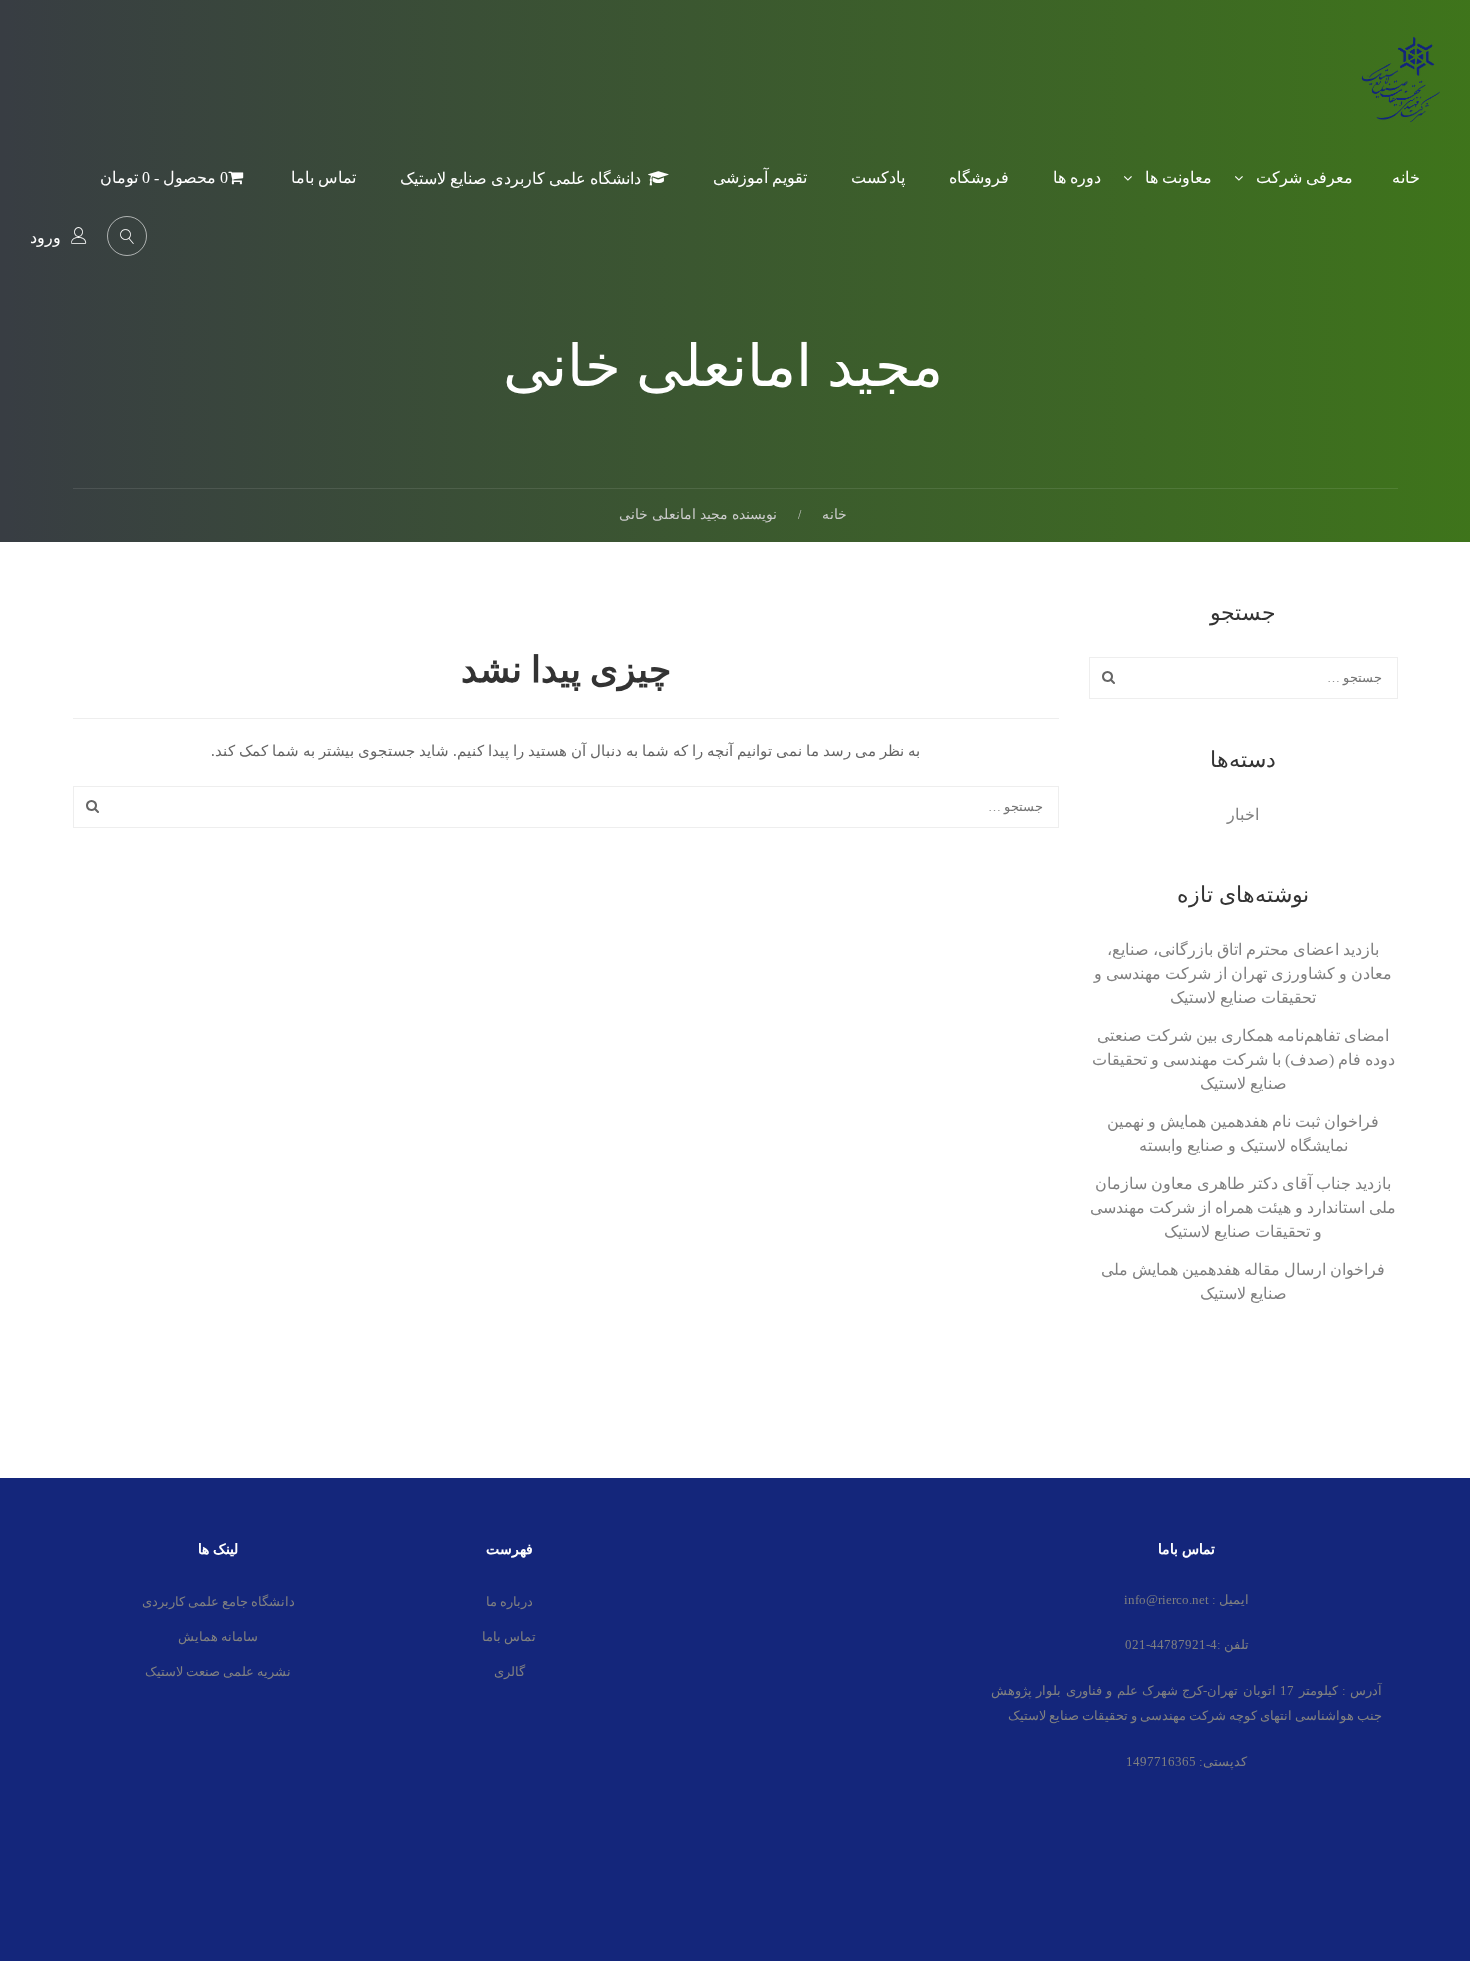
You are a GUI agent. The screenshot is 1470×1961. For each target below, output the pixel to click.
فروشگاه (979, 177)
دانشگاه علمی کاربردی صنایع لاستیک (520, 178)
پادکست (878, 177)
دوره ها (1077, 177)
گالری (509, 1671)
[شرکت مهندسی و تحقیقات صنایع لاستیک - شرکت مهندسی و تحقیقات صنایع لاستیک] (1400, 94)
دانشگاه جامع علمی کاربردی (218, 1601)
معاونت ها (1178, 177)
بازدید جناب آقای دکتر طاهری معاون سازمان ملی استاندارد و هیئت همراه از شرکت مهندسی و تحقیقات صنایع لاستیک (1243, 1207)
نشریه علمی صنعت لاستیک (218, 1671)
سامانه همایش (218, 1636)
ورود (45, 237)
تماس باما (323, 177)
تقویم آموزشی (760, 177)
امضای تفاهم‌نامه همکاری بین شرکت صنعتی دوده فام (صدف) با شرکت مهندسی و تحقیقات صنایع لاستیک (1243, 1059)
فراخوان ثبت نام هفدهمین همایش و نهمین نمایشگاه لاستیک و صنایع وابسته (1243, 1133)
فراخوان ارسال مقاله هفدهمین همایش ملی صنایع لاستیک (1243, 1281)
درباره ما (509, 1601)
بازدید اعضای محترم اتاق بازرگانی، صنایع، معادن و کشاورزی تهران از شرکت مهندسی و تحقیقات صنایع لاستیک (1243, 973)
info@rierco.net (1166, 1599)
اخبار (1243, 814)
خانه (1406, 177)
